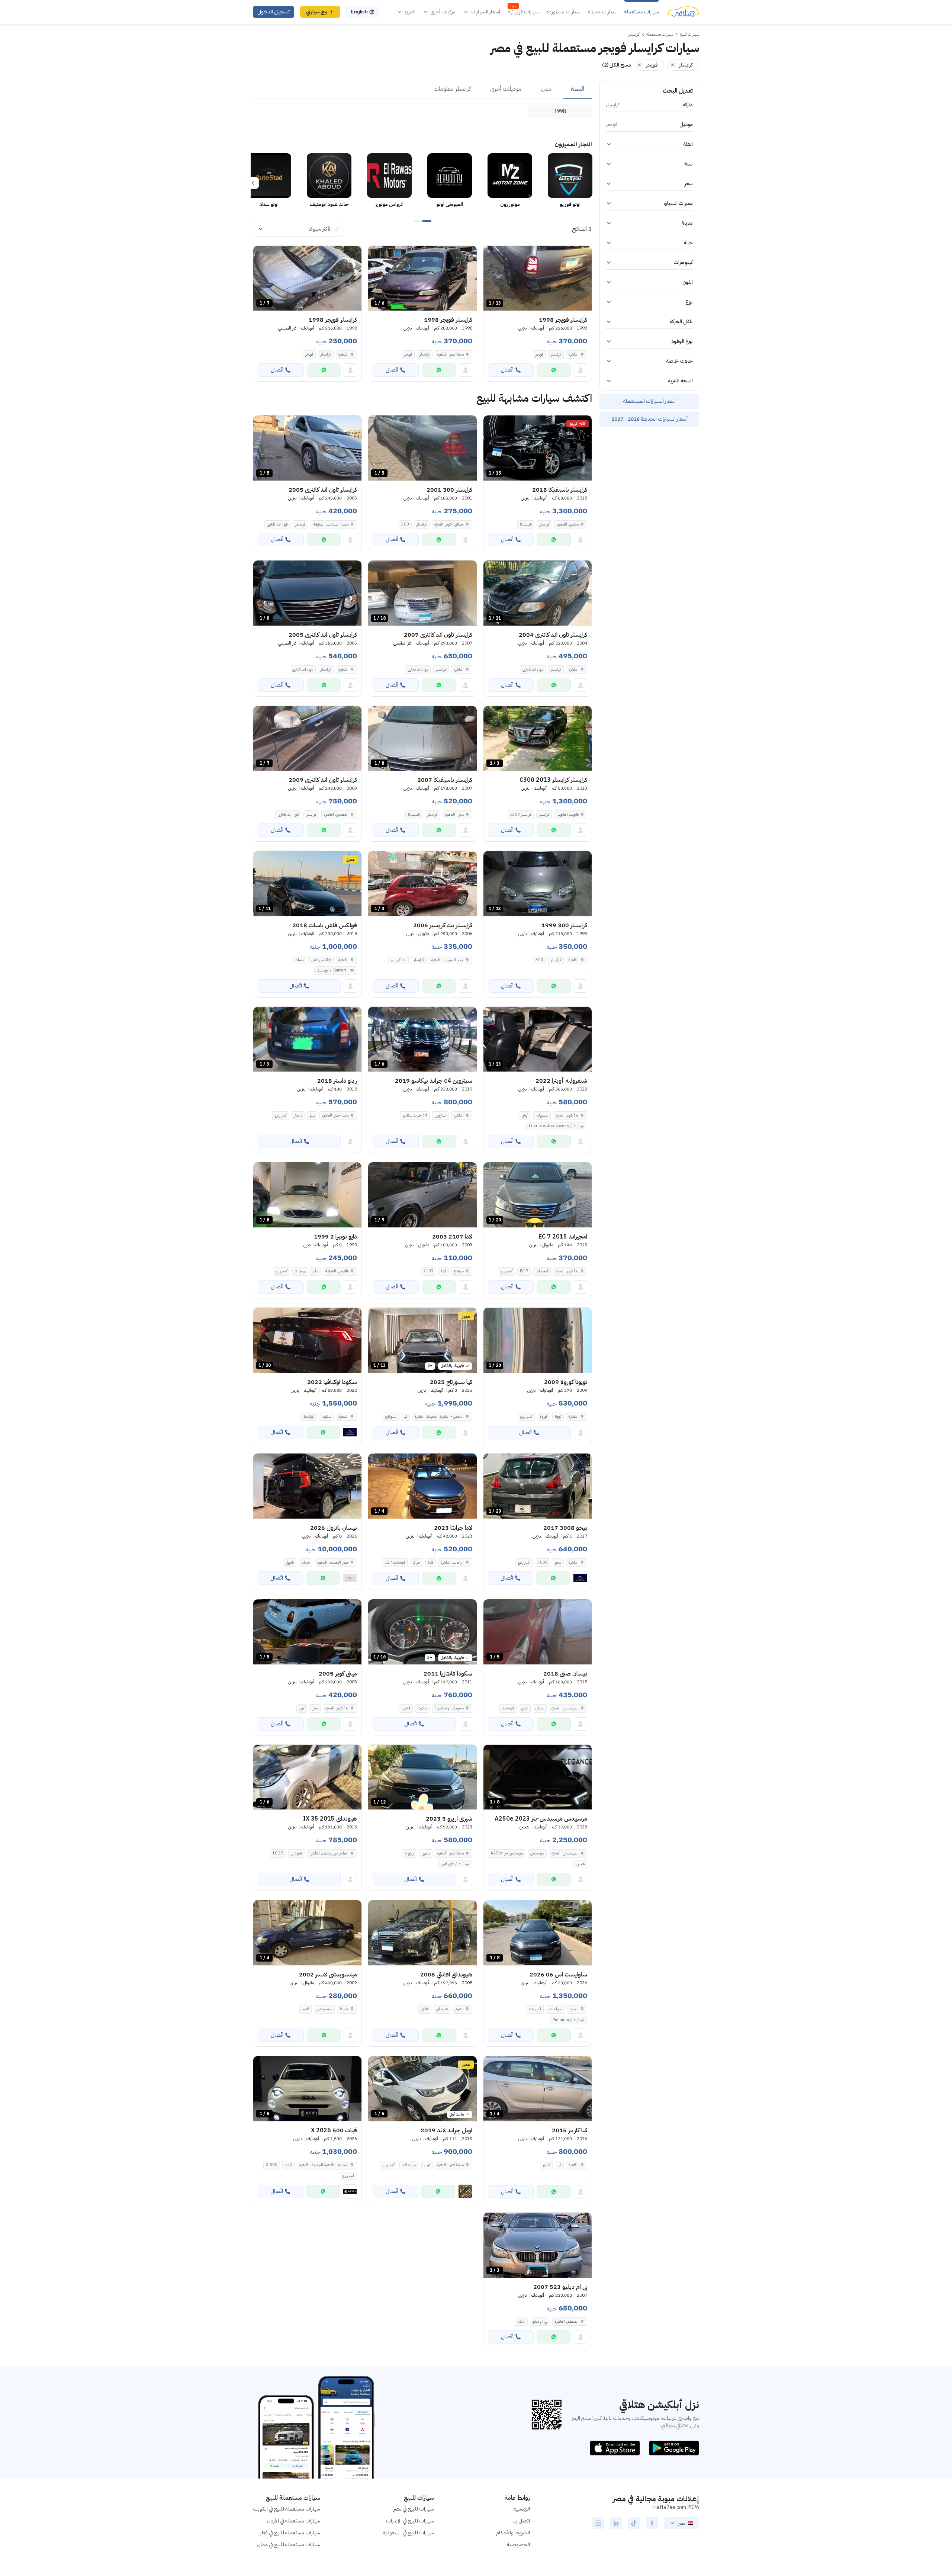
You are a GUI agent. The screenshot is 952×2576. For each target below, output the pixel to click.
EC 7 (524, 1271)
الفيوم (459, 2009)
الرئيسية (522, 2509)
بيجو (558, 1562)
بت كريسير (398, 960)
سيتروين (440, 1115)
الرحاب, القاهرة (452, 1562)
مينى (315, 1708)
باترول (290, 1562)
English (359, 12)
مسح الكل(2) (617, 65)
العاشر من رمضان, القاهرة (329, 1853)
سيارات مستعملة (641, 12)
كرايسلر (556, 354)
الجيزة (574, 2009)
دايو (315, 1271)
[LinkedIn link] (616, 2523)
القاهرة (574, 354)
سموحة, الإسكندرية (449, 1708)
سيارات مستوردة (563, 12)
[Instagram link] (598, 2523)
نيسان (305, 1562)
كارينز (546, 2165)
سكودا (326, 1417)
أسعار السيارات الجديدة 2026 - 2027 (649, 419)
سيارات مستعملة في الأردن (294, 2521)
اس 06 (535, 2009)
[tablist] (422, 89)
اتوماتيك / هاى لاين (455, 1864)
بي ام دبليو (540, 2321)
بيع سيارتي (317, 12)
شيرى (426, 1853)
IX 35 (278, 1853)
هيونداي (297, 1853)
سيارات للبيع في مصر (414, 2509)
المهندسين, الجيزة (565, 1708)
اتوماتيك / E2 (395, 1562)
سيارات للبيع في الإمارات (410, 2521)
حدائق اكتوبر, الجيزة (449, 524)
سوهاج (459, 1271)
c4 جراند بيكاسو (415, 1115)
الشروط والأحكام (513, 2533)
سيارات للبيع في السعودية (408, 2533)
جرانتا (416, 1562)
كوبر (302, 1708)
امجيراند (542, 1271)
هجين (580, 1864)
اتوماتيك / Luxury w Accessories (557, 1126)
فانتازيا (406, 1708)
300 (405, 524)
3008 (543, 1562)
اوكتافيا (309, 1417)
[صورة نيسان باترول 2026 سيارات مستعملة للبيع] (307, 1486)
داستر (298, 1115)
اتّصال (507, 370)
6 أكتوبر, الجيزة (567, 1115)
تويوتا (558, 1417)
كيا (405, 1417)
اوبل (427, 2165)
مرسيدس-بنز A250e (507, 1853)
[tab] (578, 89)
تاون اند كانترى (277, 524)
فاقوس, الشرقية (337, 1271)
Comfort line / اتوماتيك (336, 970)
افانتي (425, 2009)
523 (521, 2321)
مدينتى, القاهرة (568, 524)
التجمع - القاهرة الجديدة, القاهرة (324, 2165)
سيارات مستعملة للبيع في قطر (290, 2533)
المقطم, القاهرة (567, 2321)
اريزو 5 (410, 1853)
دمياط (344, 2009)
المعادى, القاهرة (336, 814)
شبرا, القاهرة (454, 814)
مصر (681, 2523)
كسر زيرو (281, 1115)
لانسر (305, 2009)
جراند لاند (409, 2165)
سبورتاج (391, 1417)
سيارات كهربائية (523, 12)
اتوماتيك (508, 1708)
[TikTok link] (634, 2523)
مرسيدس (537, 1853)
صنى (525, 1708)
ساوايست (555, 2009)
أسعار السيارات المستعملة (649, 401)
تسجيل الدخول (274, 12)
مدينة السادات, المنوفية (331, 524)
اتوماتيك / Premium (569, 2020)
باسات (299, 960)
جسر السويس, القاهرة (448, 960)
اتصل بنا (521, 2521)
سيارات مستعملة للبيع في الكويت (287, 2509)
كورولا (543, 1417)
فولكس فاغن (321, 960)
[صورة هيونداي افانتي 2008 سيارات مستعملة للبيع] (422, 1933)
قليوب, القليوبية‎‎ (568, 814)
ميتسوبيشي (324, 2009)
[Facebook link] (652, 2523)
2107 (428, 1271)
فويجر (539, 354)
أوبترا (525, 1115)
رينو (312, 1115)
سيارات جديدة (602, 12)
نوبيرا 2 (300, 1271)
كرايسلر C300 (520, 814)
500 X (272, 2165)
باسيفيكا (526, 524)
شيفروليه (542, 1115)
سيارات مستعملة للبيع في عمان (289, 2545)
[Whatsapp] (554, 370)
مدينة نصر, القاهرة (451, 354)
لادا (444, 1271)
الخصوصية (518, 2545)
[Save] (492, 255)
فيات (288, 2165)
